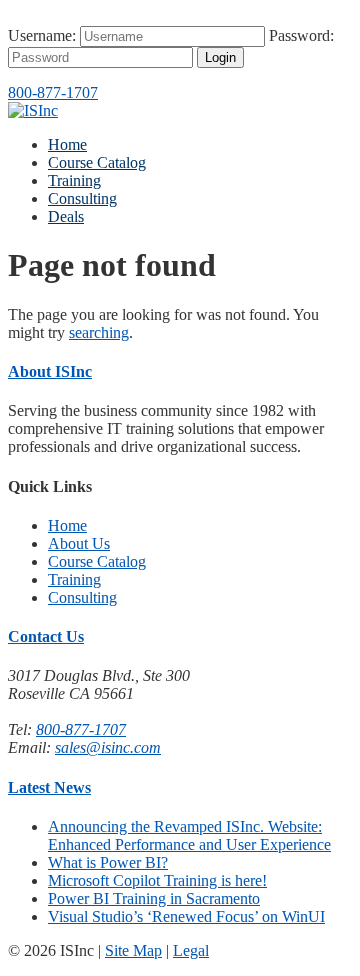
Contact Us (46, 636)
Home (67, 144)
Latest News (49, 787)
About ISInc (50, 371)
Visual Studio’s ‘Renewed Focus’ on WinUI (186, 916)
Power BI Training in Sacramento (154, 898)
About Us (79, 543)
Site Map (133, 950)
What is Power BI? (108, 862)
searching (99, 332)
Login (220, 57)
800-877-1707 (53, 92)
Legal (191, 950)
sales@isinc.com (108, 747)
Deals (66, 216)
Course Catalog (97, 162)
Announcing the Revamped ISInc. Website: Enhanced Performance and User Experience (189, 835)
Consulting (82, 198)
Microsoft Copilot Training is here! (157, 880)
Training (74, 180)
